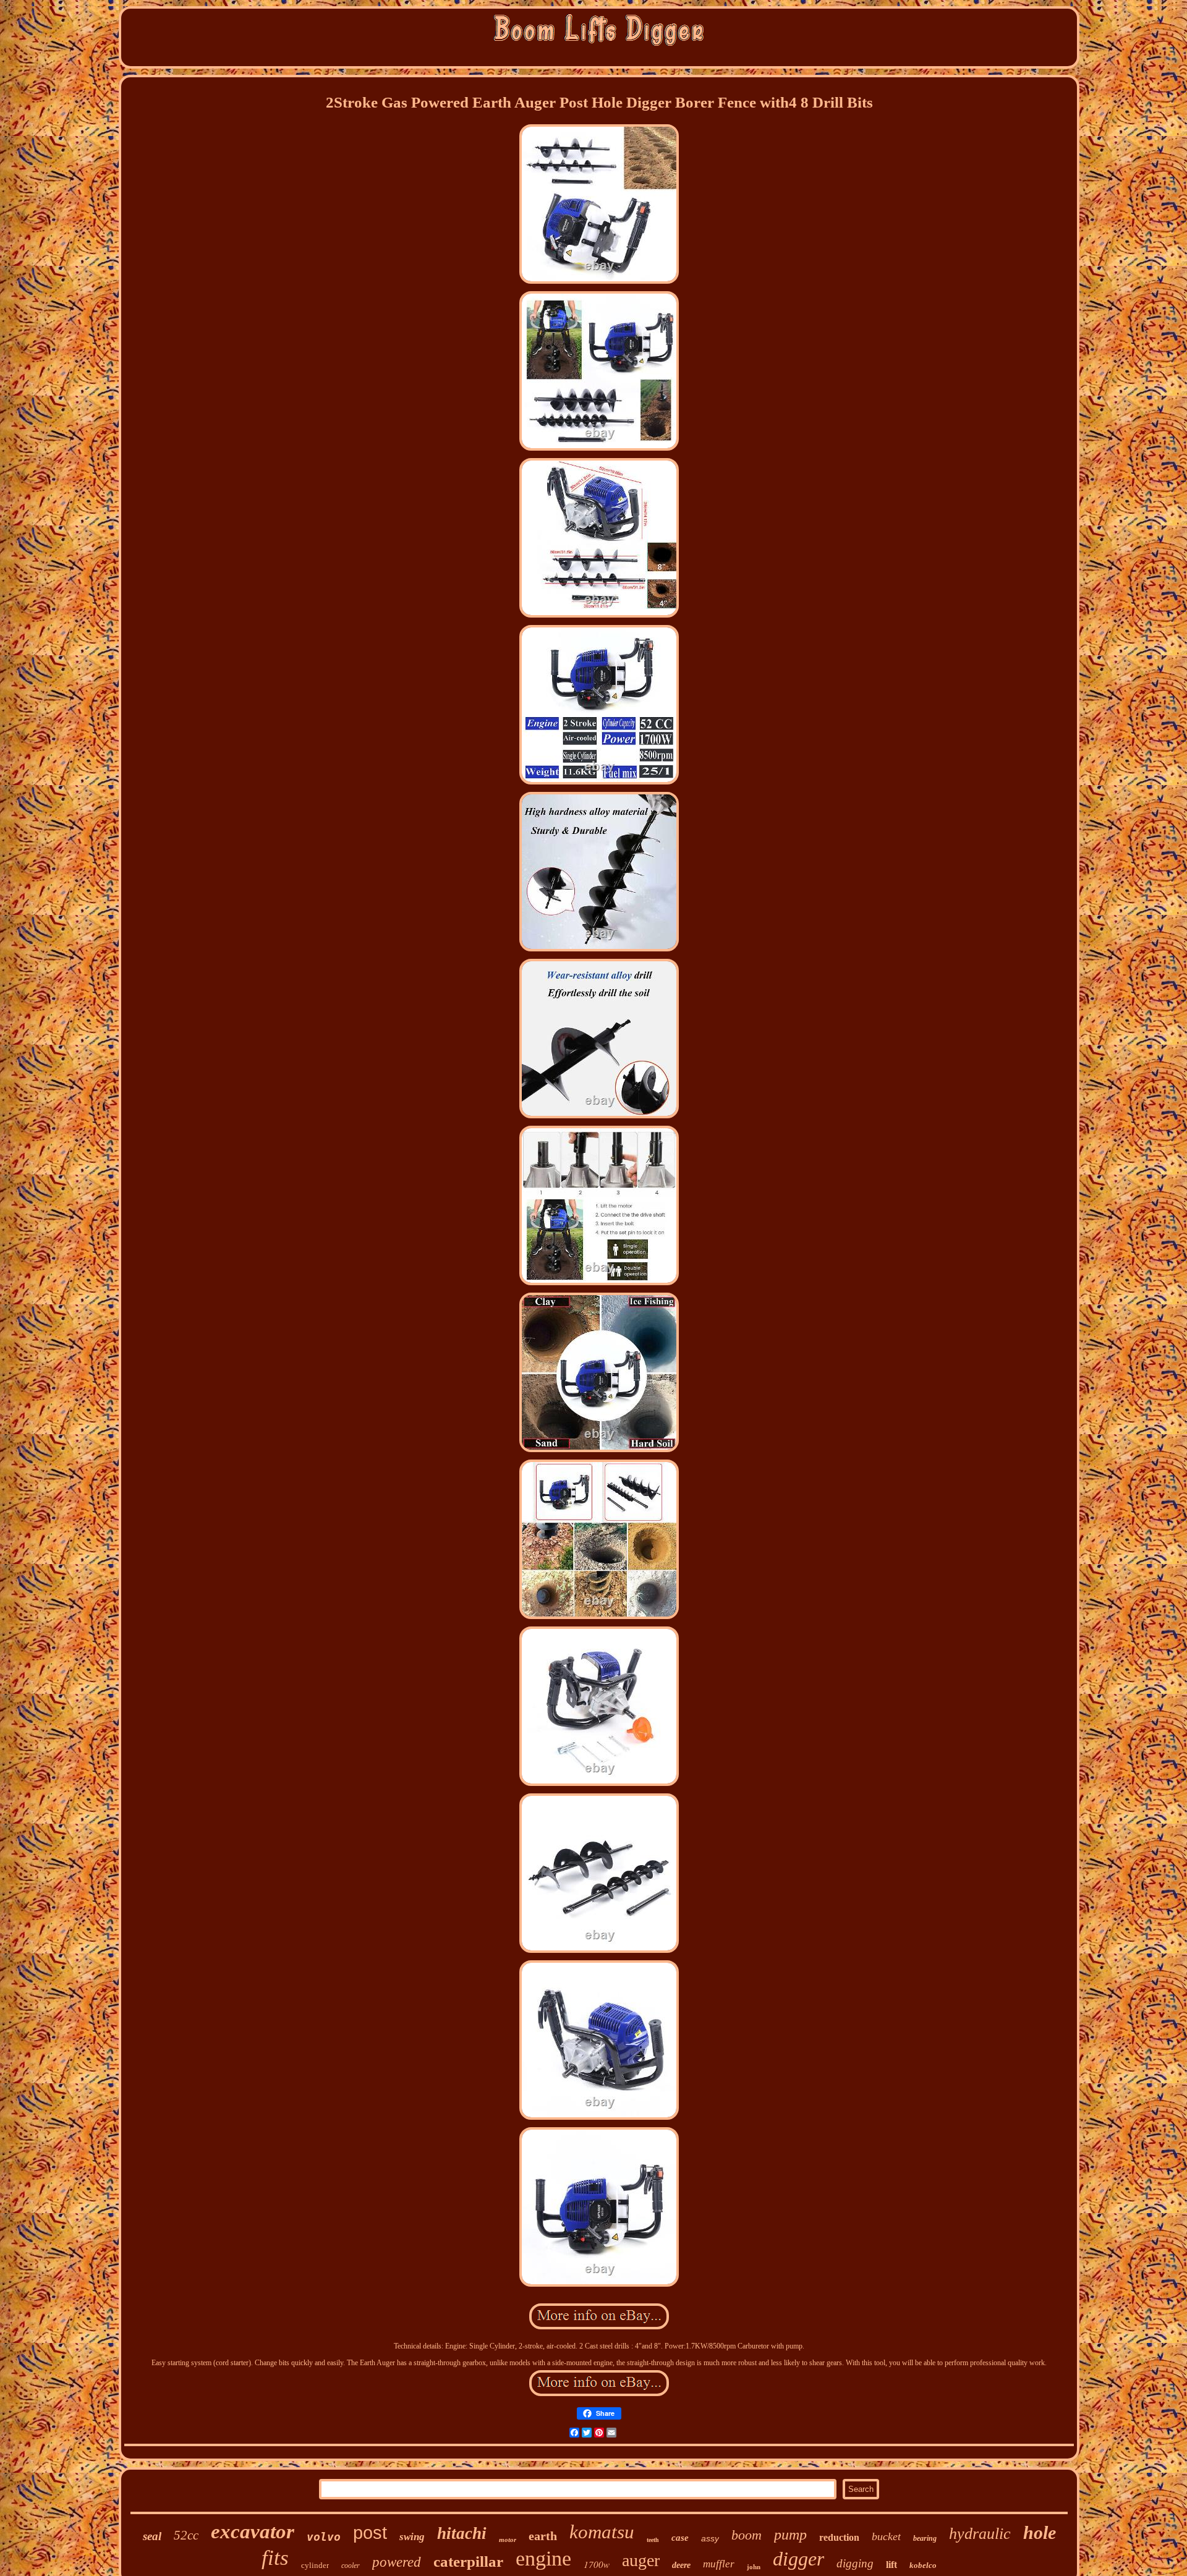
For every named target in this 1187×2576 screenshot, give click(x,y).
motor (508, 2540)
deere (681, 2565)
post (370, 2533)
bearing (925, 2538)
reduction (839, 2537)
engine (543, 2558)
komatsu (602, 2532)
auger (641, 2560)
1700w (597, 2564)
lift (891, 2565)
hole (1040, 2532)
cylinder (315, 2565)
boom (747, 2535)
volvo (324, 2537)
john (754, 2567)
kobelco (923, 2565)
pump (790, 2535)
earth (543, 2536)
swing (412, 2537)
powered (397, 2562)
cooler (351, 2565)
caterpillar (468, 2561)
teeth (653, 2540)
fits (275, 2558)
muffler (719, 2564)
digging (855, 2563)
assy (710, 2538)
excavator (253, 2531)
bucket (886, 2536)
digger (798, 2559)
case (680, 2538)
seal (152, 2536)
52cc (186, 2535)
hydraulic (980, 2534)
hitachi (462, 2533)
